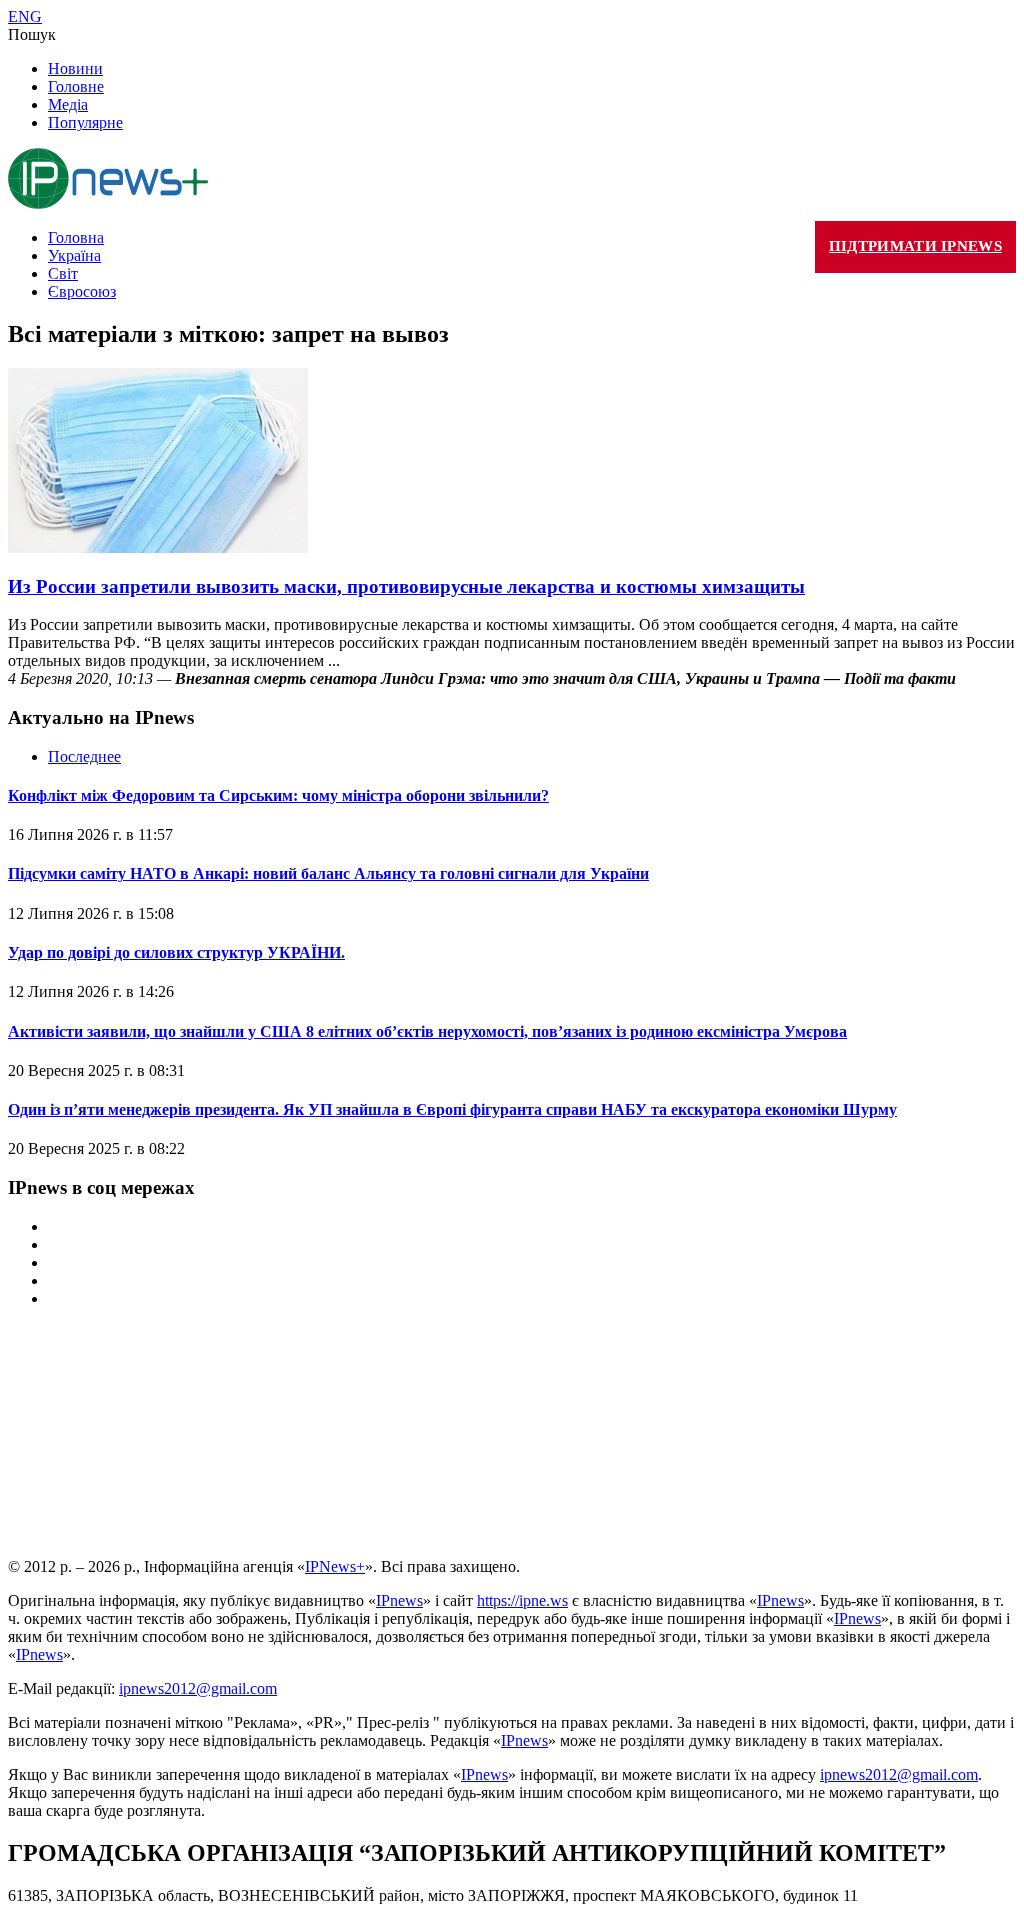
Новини (75, 68)
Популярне (85, 122)
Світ (63, 273)
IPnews (399, 1600)
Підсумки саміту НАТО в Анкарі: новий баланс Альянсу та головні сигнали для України (328, 873)
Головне (76, 86)
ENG (25, 16)
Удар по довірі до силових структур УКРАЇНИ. (176, 952)
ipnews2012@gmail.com (198, 1688)
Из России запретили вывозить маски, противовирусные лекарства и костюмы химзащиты (406, 586)
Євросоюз (82, 291)
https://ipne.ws (522, 1600)
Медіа (68, 104)
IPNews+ (335, 1566)
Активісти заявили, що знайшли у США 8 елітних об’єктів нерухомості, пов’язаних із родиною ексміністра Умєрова (427, 1031)
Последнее (84, 756)
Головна (76, 237)
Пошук (32, 34)
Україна (74, 255)
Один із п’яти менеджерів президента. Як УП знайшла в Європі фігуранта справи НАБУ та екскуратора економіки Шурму (452, 1109)
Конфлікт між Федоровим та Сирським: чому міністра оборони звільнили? (278, 795)
